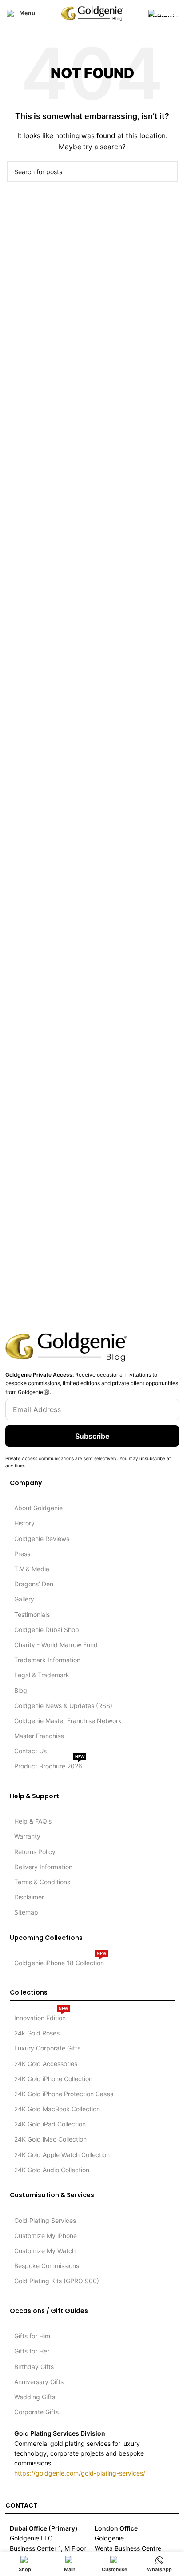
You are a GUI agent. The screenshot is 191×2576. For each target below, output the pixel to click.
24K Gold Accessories (46, 2064)
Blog (21, 1690)
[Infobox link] (163, 13)
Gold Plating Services (45, 2220)
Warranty (27, 1836)
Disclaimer (29, 1897)
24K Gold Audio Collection (52, 2170)
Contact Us (30, 1751)
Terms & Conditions (42, 1882)
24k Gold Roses (37, 2033)
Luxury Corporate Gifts (47, 2048)
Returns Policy (35, 1852)
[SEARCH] (167, 171)
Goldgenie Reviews (42, 1539)
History (24, 1523)
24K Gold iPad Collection (50, 2124)
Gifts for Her (32, 2351)
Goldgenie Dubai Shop (47, 1630)
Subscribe (92, 1436)
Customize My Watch (45, 2251)
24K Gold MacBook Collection (57, 2109)
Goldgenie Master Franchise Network (68, 1721)
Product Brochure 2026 (49, 1764)
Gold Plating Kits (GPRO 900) (57, 2281)
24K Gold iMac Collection (50, 2139)
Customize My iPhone (46, 2236)
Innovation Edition (41, 2016)
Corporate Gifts (36, 2412)
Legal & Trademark (42, 1675)
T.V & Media (32, 1569)
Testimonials (32, 1614)
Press (22, 1554)
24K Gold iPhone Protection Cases (64, 2094)
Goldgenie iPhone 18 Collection (60, 1961)
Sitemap (26, 1912)
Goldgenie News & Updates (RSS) (63, 1706)
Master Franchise (39, 1736)
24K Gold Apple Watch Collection (62, 2155)
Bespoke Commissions (47, 2266)
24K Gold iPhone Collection (53, 2079)
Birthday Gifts (34, 2367)
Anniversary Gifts (39, 2382)
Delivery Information (43, 1867)
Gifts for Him (32, 2336)
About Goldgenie (38, 1508)
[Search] (136, 13)
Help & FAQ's (33, 1821)
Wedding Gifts (35, 2397)
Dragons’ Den (34, 1584)
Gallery (24, 1599)
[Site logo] (92, 13)
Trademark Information (47, 1660)
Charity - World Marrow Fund (56, 1645)
